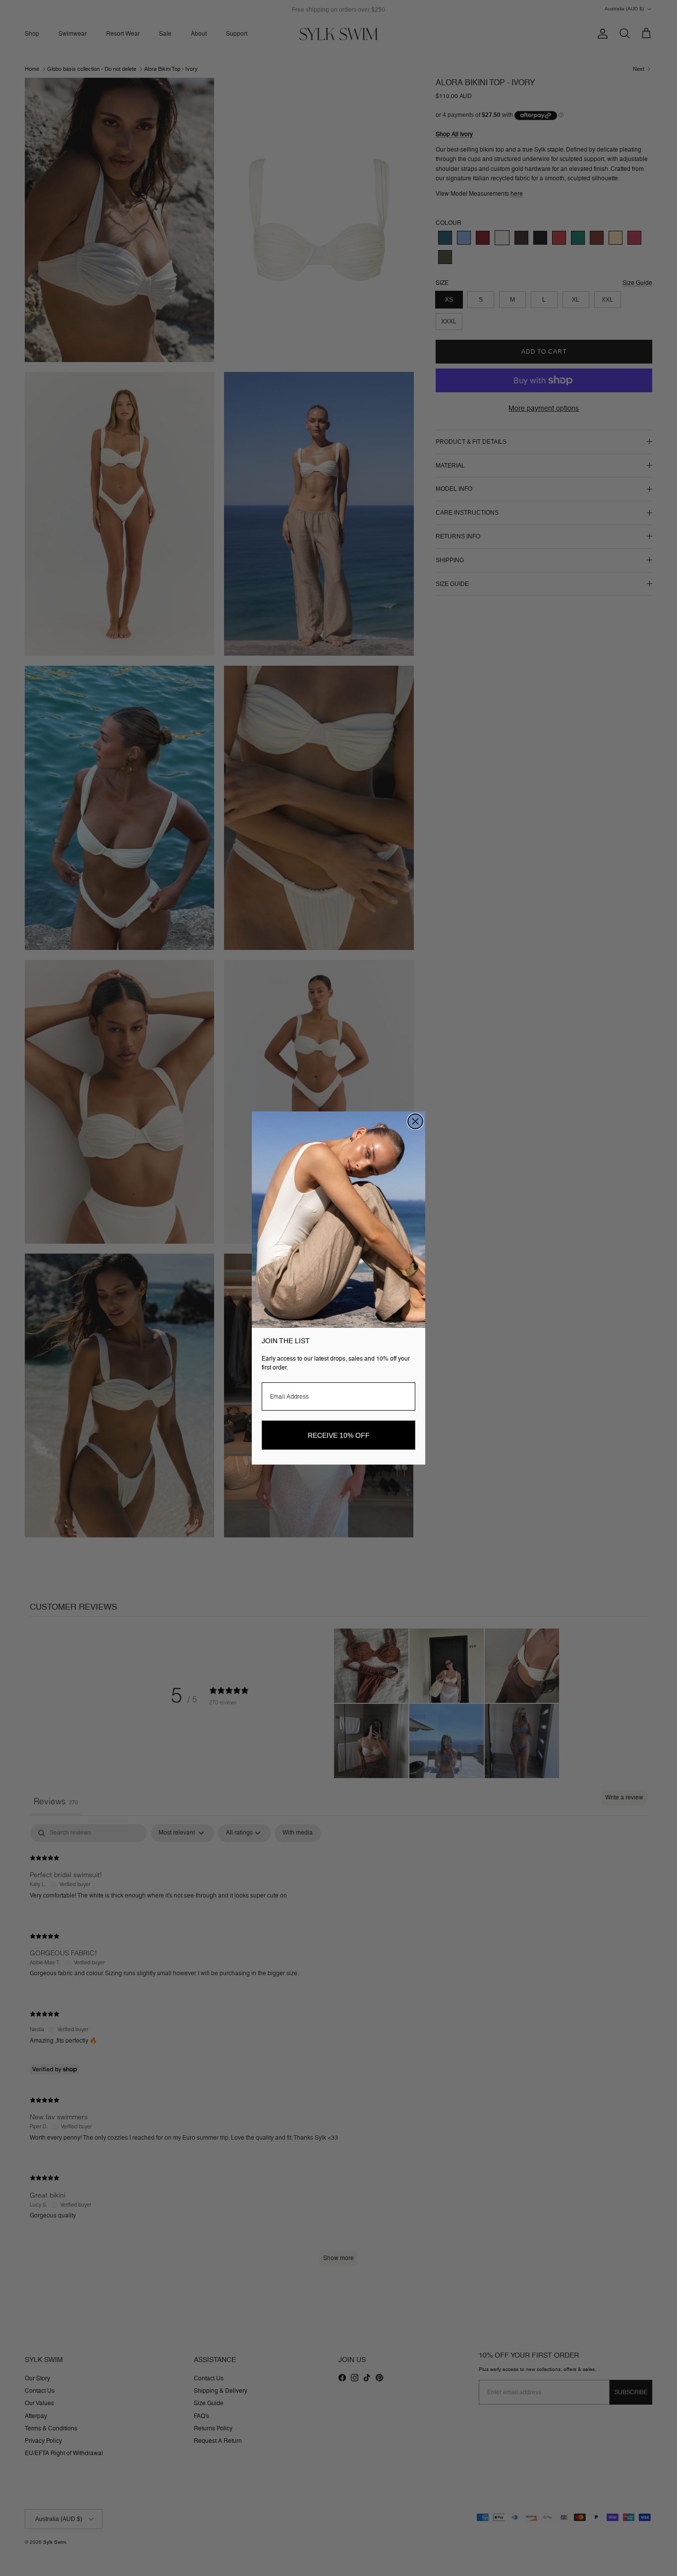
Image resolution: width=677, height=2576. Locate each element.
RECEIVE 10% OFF (339, 1435)
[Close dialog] (415, 1121)
